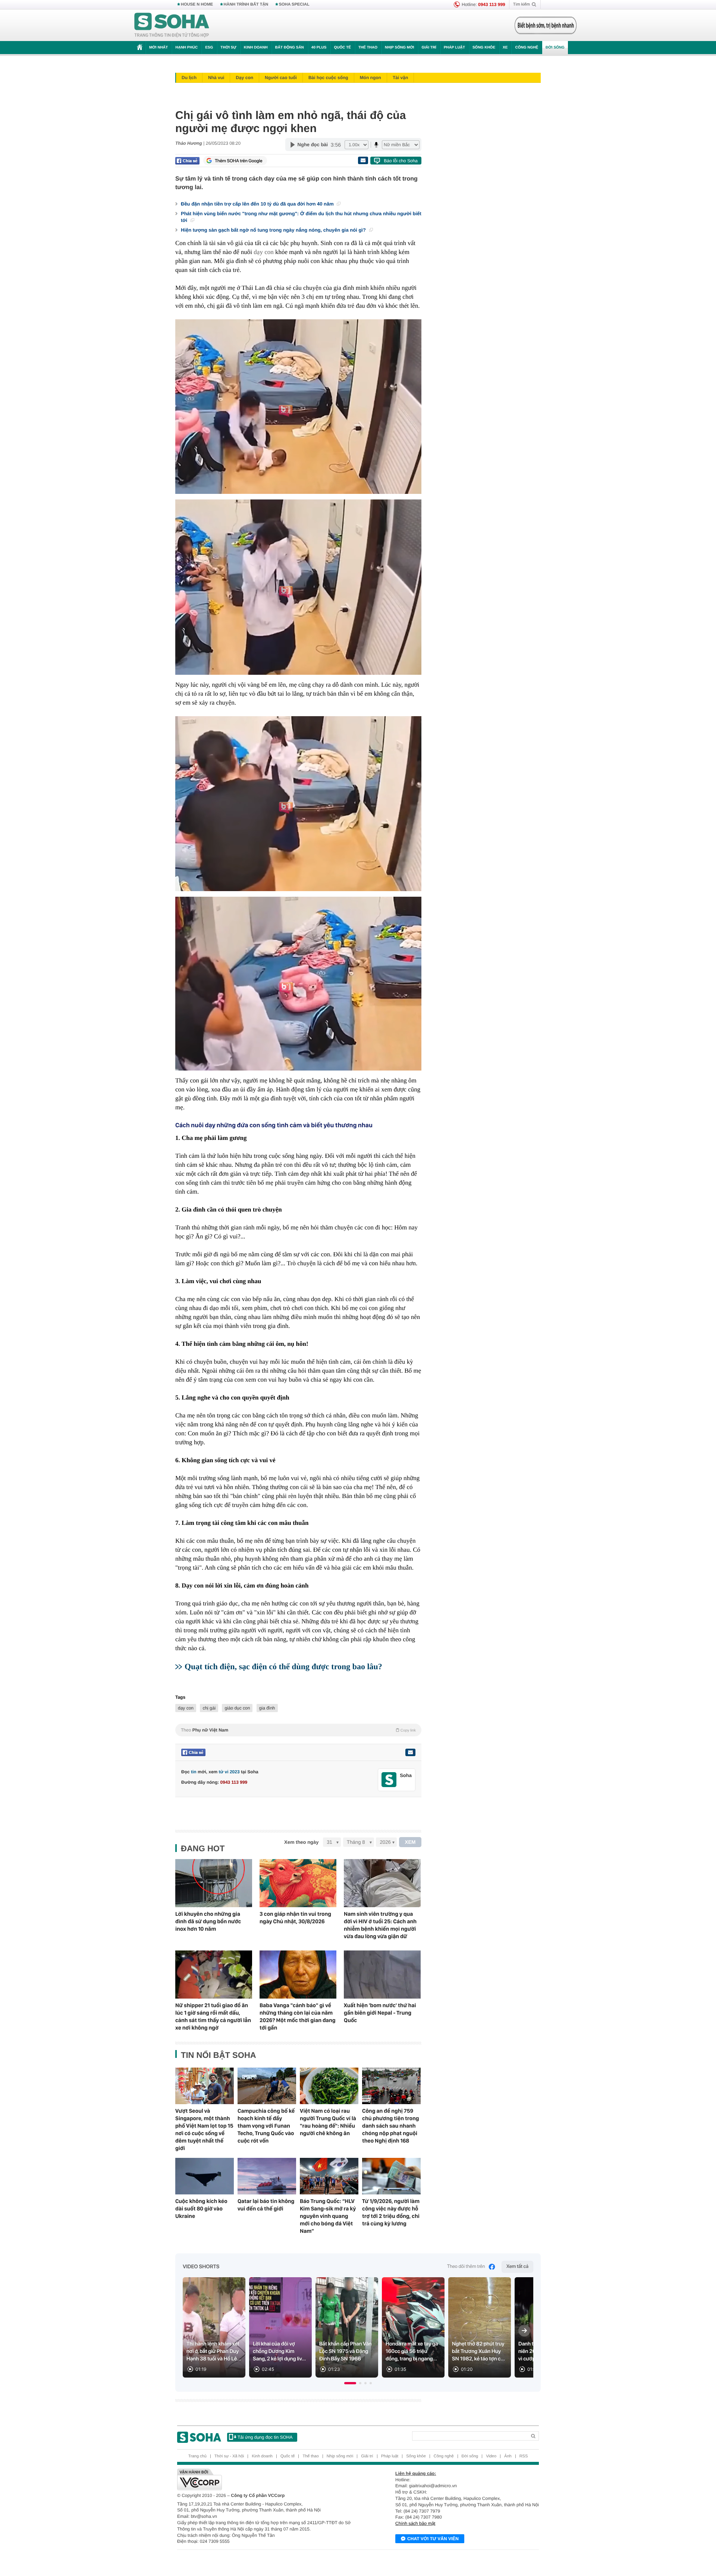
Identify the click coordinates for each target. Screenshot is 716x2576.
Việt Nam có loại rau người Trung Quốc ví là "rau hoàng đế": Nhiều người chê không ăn (328, 2122)
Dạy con (244, 78)
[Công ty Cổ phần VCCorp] (268, 2479)
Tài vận (400, 78)
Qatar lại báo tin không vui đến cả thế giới (266, 2205)
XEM (410, 1842)
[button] (350, 2383)
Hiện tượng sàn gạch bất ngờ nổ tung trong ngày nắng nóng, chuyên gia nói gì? (274, 230)
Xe (505, 48)
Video (491, 2456)
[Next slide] (524, 2331)
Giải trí (429, 48)
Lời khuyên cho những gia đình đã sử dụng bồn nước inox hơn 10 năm (208, 1921)
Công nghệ (527, 48)
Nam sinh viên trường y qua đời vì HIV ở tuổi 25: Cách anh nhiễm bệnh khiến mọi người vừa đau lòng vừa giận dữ (380, 1925)
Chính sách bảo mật (415, 2523)
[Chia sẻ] (187, 161)
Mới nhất (158, 48)
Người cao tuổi (281, 78)
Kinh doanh (256, 48)
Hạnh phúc (186, 48)
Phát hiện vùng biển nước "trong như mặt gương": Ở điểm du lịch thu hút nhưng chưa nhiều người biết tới (301, 217)
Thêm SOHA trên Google (239, 161)
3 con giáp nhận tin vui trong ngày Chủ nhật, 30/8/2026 (295, 1918)
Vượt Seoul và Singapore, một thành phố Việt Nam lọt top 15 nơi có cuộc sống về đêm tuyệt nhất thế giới (204, 2130)
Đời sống (555, 48)
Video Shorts (201, 2267)
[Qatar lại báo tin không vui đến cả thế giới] (267, 2176)
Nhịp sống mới (399, 48)
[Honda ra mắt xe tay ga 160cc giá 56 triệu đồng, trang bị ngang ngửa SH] (413, 2327)
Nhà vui (216, 78)
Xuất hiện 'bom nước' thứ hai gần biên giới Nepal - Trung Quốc (380, 2013)
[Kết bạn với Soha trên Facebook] (389, 1780)
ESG (209, 48)
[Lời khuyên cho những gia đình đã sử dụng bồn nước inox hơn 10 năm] (214, 1883)
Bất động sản (290, 48)
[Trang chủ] (172, 25)
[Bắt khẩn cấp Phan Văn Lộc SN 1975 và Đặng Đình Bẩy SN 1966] (347, 2327)
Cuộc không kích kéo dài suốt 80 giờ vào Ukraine (201, 2209)
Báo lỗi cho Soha (401, 161)
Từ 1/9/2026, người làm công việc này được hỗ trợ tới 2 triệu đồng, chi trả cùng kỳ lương (391, 2212)
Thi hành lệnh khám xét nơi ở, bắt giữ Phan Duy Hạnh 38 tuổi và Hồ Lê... (214, 2351)
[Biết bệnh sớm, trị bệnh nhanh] (546, 25)
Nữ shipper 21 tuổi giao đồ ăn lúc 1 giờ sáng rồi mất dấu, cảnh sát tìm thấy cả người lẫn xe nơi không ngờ (213, 2016)
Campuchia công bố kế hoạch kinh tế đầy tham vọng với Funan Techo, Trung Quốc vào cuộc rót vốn (266, 2126)
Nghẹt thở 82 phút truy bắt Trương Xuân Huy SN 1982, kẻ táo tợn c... (478, 2351)
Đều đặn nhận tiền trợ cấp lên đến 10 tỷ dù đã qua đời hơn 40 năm (258, 204)
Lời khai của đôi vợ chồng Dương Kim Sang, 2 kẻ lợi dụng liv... (279, 2351)
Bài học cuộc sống (328, 78)
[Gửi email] (363, 160)
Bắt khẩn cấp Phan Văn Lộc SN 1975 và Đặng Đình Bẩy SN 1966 (346, 2351)
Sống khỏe (484, 48)
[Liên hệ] (410, 1752)
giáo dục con (237, 1708)
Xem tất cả (517, 2267)
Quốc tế (342, 48)
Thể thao (368, 48)
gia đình (267, 1708)
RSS (524, 2456)
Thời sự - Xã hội (229, 2456)
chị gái (209, 1708)
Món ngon (370, 78)
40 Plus (319, 48)
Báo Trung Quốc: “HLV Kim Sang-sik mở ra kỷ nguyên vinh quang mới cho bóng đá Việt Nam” (328, 2216)
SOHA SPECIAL (294, 4)
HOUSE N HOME (197, 4)
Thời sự (228, 48)
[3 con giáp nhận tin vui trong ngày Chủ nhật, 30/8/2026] (298, 1883)
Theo (298, 1730)
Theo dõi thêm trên (466, 2267)
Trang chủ (197, 2456)
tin (194, 1772)
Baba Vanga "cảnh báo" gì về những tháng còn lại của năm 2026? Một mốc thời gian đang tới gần (298, 2016)
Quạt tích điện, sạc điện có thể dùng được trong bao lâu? (283, 1666)
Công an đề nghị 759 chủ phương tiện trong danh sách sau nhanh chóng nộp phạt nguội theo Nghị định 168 (391, 2126)
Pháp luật (454, 48)
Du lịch (189, 78)
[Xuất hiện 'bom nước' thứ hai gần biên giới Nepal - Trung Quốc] (382, 1975)
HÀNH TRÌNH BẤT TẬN (246, 4)
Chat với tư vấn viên (433, 2539)
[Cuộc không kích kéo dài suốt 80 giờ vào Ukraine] (205, 2176)
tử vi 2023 (229, 1772)
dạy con (263, 252)
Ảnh (508, 2456)
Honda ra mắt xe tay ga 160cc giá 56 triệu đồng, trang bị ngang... (412, 2351)
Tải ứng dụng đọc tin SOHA (265, 2437)
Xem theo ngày (301, 1842)
